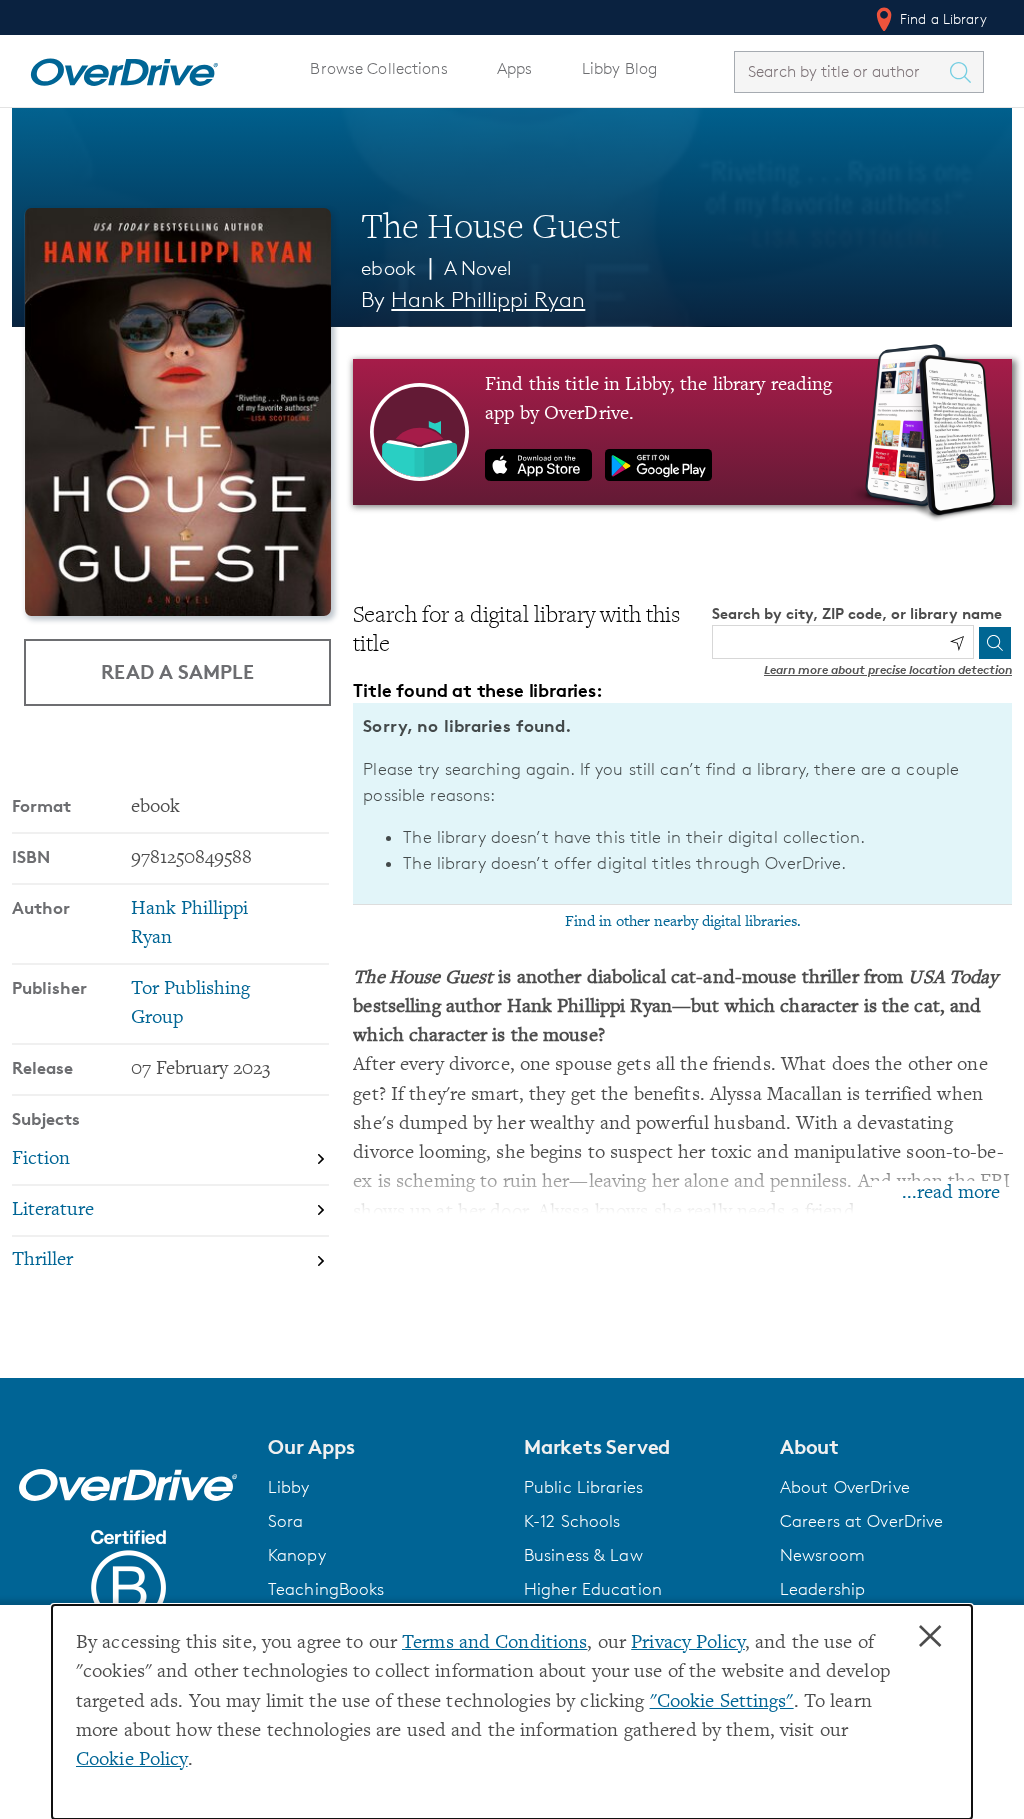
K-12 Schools (572, 1521)
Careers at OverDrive (861, 1521)
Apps (515, 68)
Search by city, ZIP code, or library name (857, 613)
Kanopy (297, 1555)
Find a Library (941, 18)
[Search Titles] (965, 72)
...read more (951, 1193)
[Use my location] (957, 643)
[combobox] (841, 71)
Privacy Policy (688, 1643)
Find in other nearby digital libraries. (683, 922)
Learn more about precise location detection (888, 669)
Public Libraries (583, 1487)
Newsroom (822, 1555)
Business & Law (583, 1555)
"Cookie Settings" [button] (722, 1702)
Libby (289, 1487)
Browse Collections (378, 68)
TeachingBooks (326, 1589)
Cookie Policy (132, 1760)
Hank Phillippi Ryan (488, 299)
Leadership (822, 1589)
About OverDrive (845, 1487)
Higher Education (593, 1589)
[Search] (995, 643)
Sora (286, 1521)
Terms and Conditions (494, 1643)
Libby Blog (619, 68)
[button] (384, 1447)
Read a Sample (177, 671)
